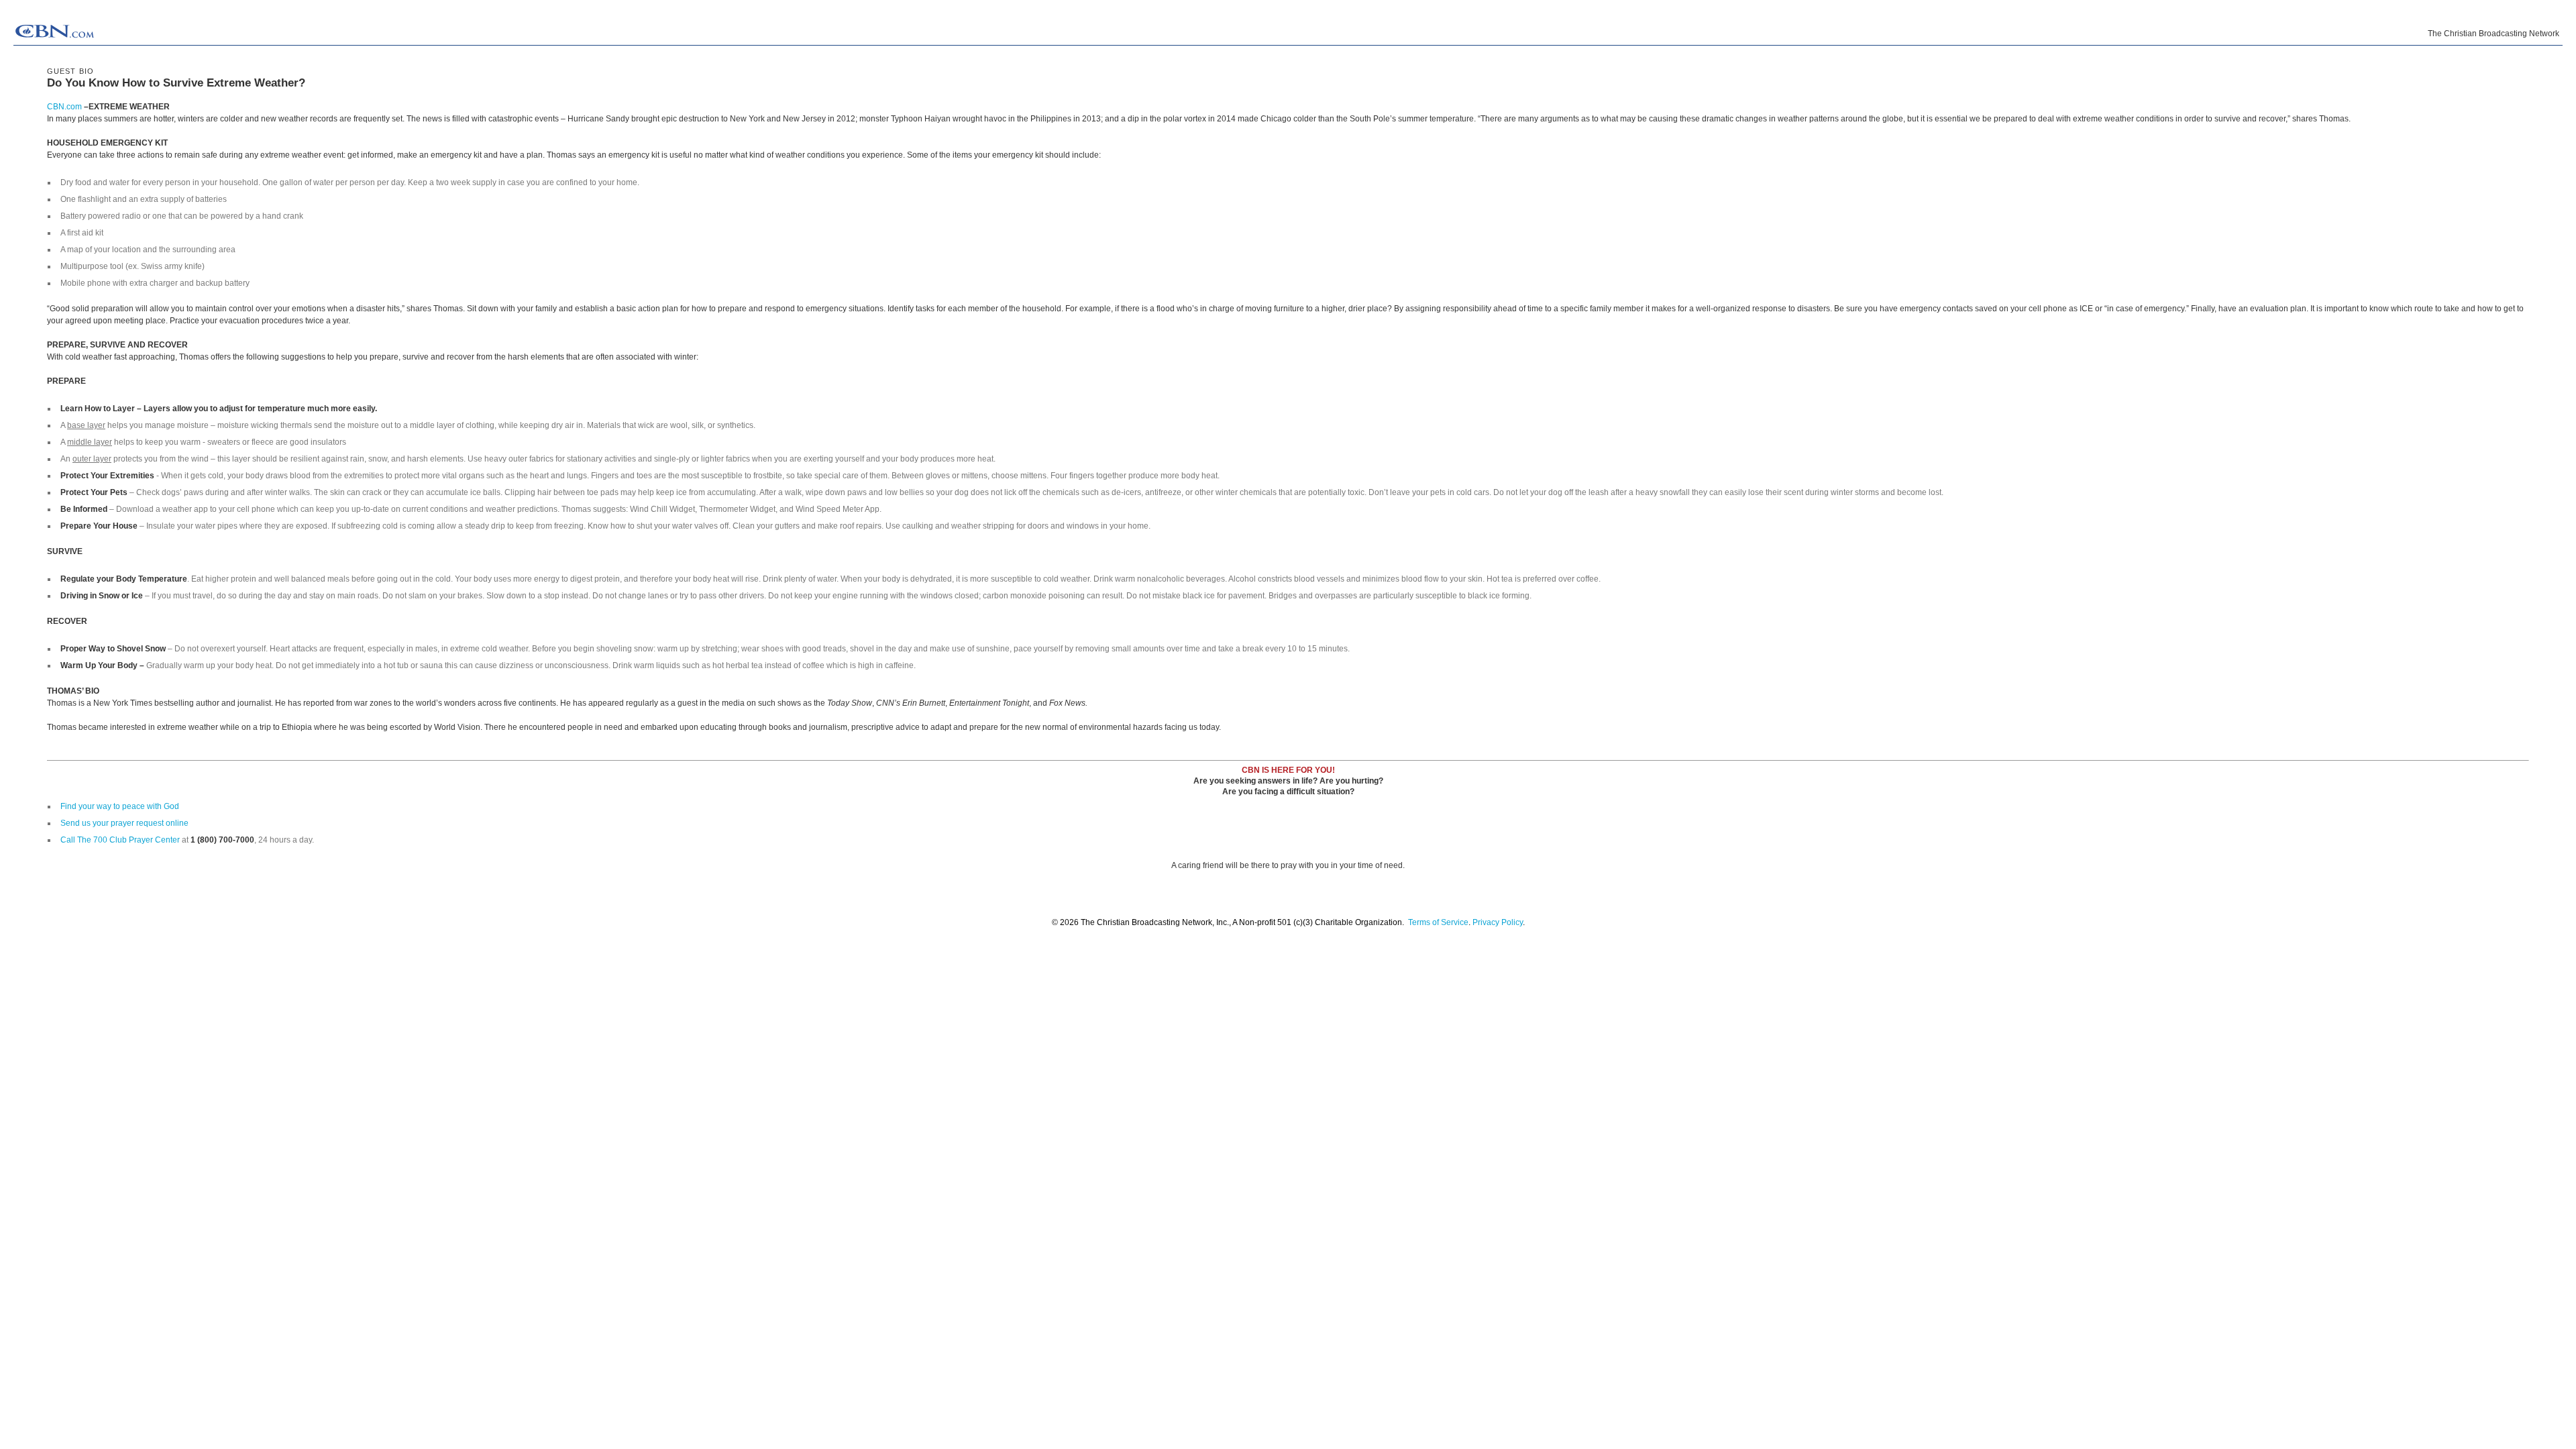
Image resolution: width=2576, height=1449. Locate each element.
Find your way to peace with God (120, 806)
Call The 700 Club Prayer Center (120, 840)
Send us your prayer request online (124, 823)
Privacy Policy (1498, 922)
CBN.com (64, 107)
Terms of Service (1438, 922)
